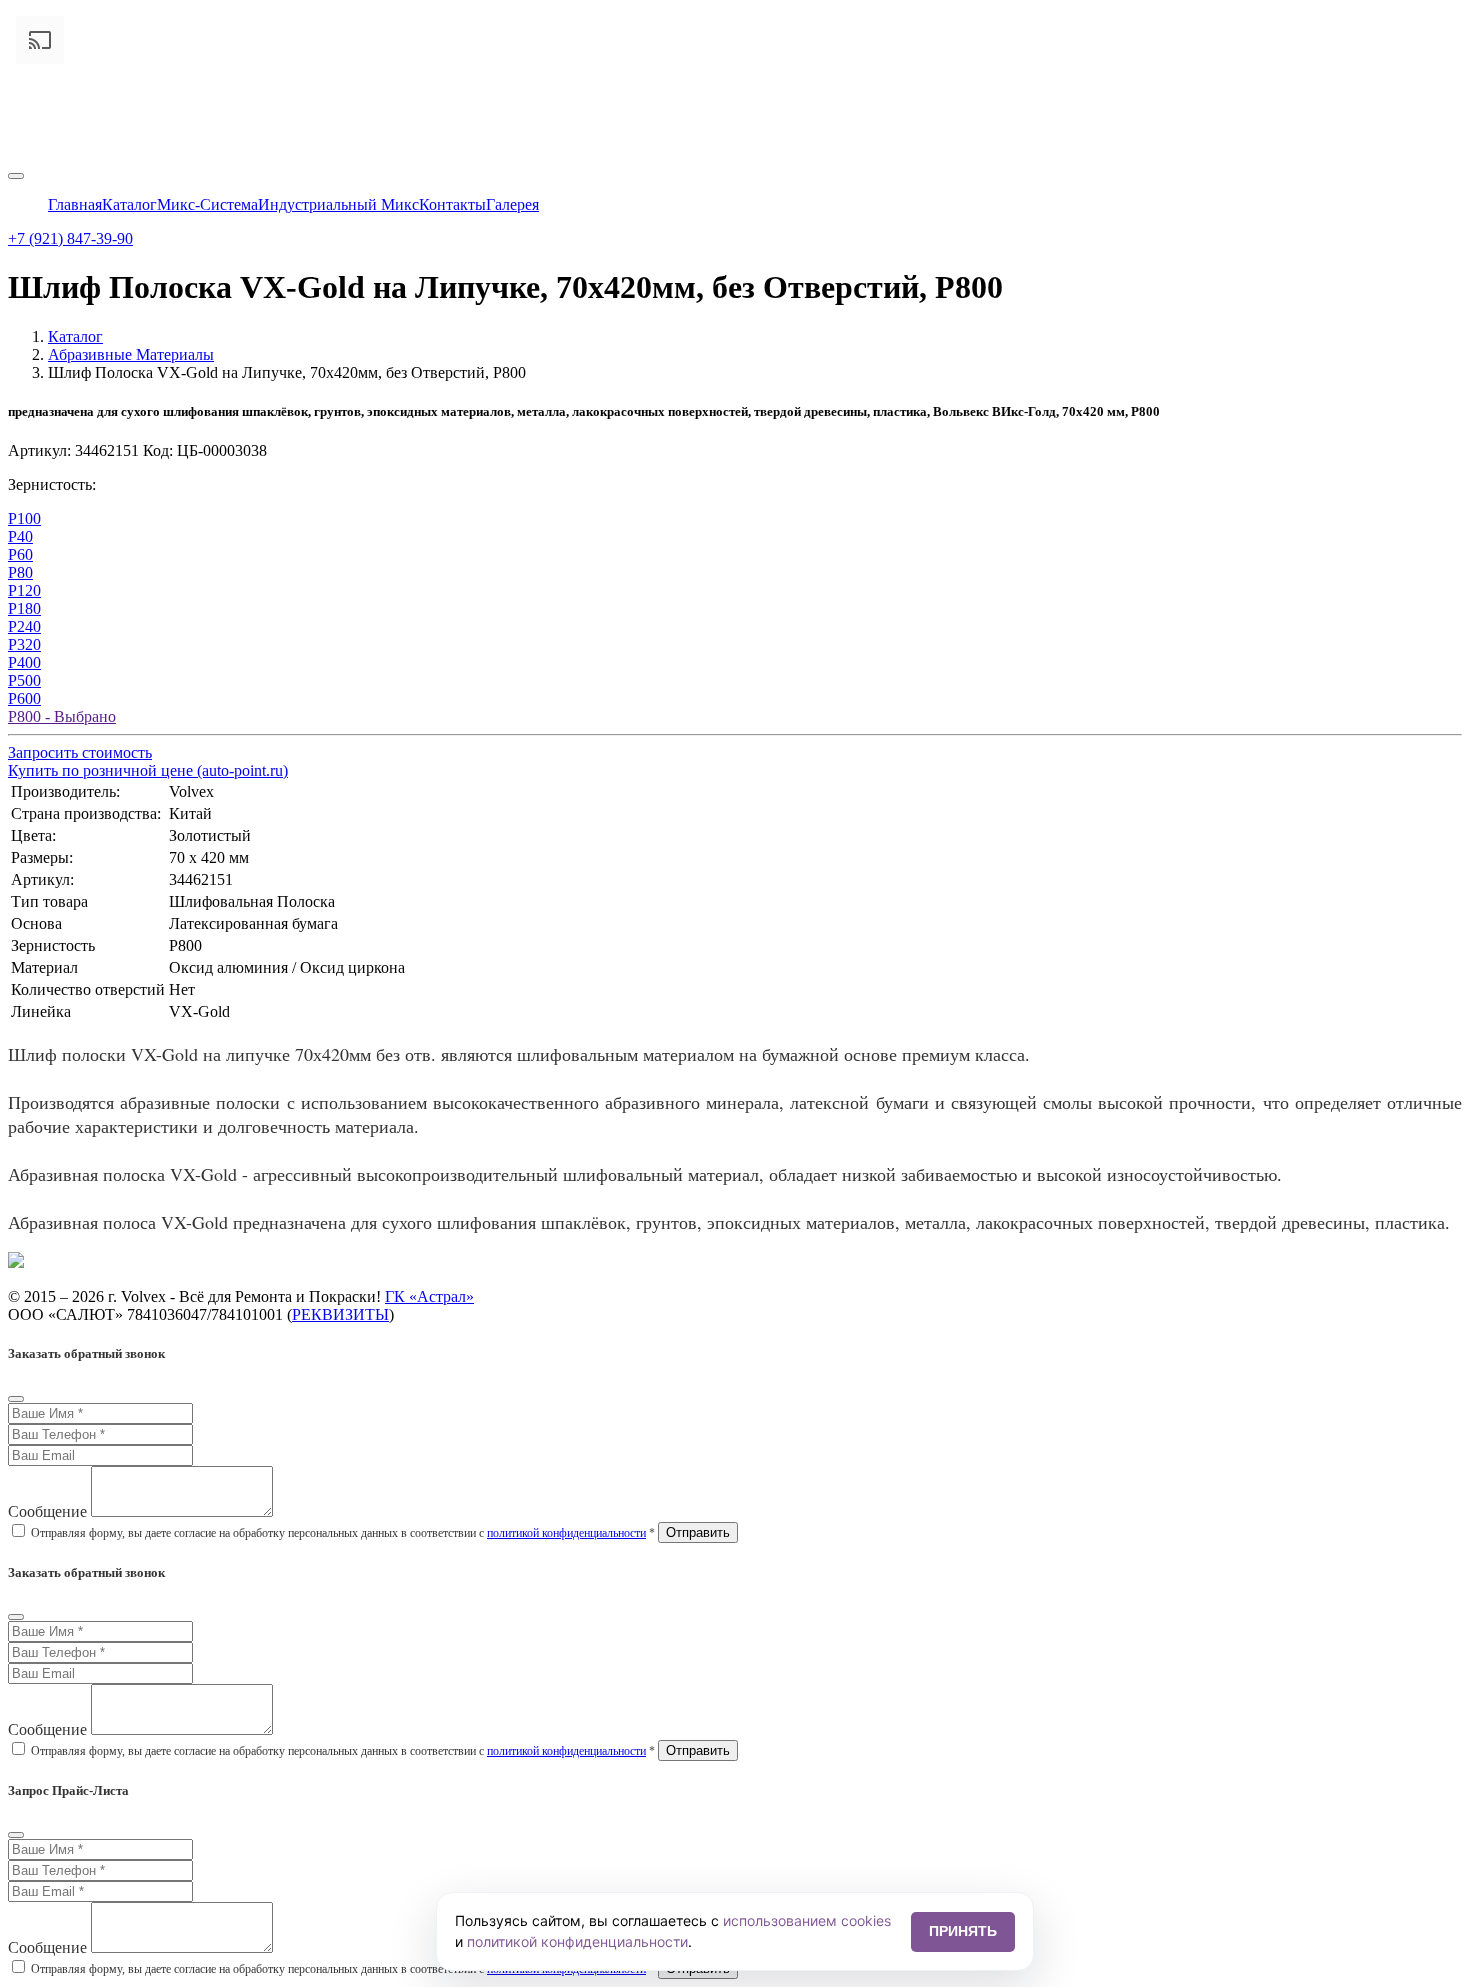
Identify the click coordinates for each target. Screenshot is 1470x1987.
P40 (20, 536)
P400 (24, 662)
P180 (24, 608)
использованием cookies (807, 1920)
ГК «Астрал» (429, 1296)
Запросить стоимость (80, 752)
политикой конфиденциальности (566, 1533)
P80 (20, 572)
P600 (24, 698)
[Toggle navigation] (16, 176)
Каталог (75, 336)
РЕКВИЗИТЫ (340, 1314)
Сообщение (47, 1511)
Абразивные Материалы (131, 354)
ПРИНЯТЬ (963, 1931)
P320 (24, 644)
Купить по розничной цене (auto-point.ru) (148, 770)
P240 (24, 626)
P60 (20, 554)
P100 (24, 518)
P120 (24, 590)
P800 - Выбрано (62, 716)
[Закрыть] (16, 1399)
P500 (24, 680)
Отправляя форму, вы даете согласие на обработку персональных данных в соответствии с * (343, 1533)
